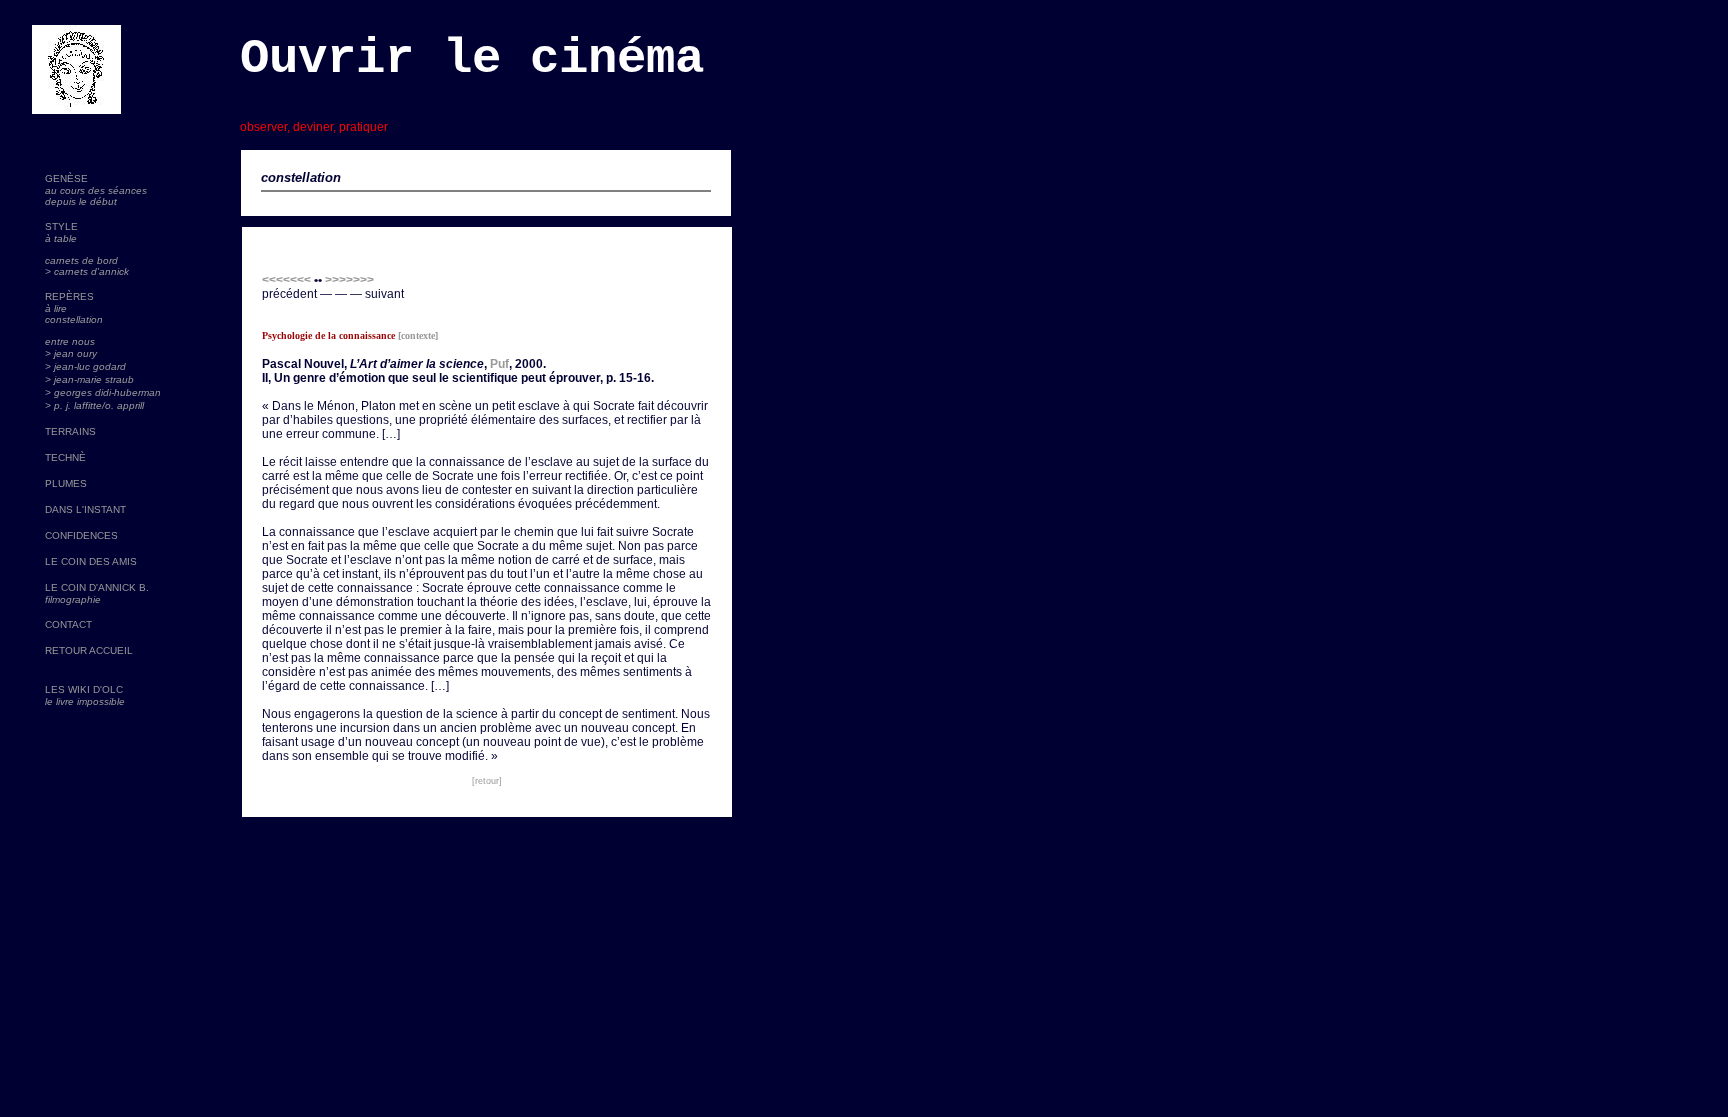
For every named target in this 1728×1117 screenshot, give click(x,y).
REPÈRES (69, 296)
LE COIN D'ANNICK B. (97, 587)
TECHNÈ (65, 457)
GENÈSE (66, 178)
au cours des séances (96, 190)
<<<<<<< (286, 280)
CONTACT (68, 624)
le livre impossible (85, 701)
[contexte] (418, 335)
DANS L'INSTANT (85, 509)
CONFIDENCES (81, 535)
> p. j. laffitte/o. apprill (94, 405)
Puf (499, 364)
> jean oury (71, 353)
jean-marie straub (94, 379)
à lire (56, 308)
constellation (74, 319)
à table (61, 238)
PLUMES (66, 483)
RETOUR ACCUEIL (89, 650)
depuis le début (81, 201)
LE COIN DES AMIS (91, 561)
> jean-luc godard (85, 366)
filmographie (73, 599)
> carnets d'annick (87, 271)
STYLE (61, 226)
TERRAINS (70, 431)
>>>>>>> (349, 280)
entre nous (70, 341)
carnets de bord (81, 260)
